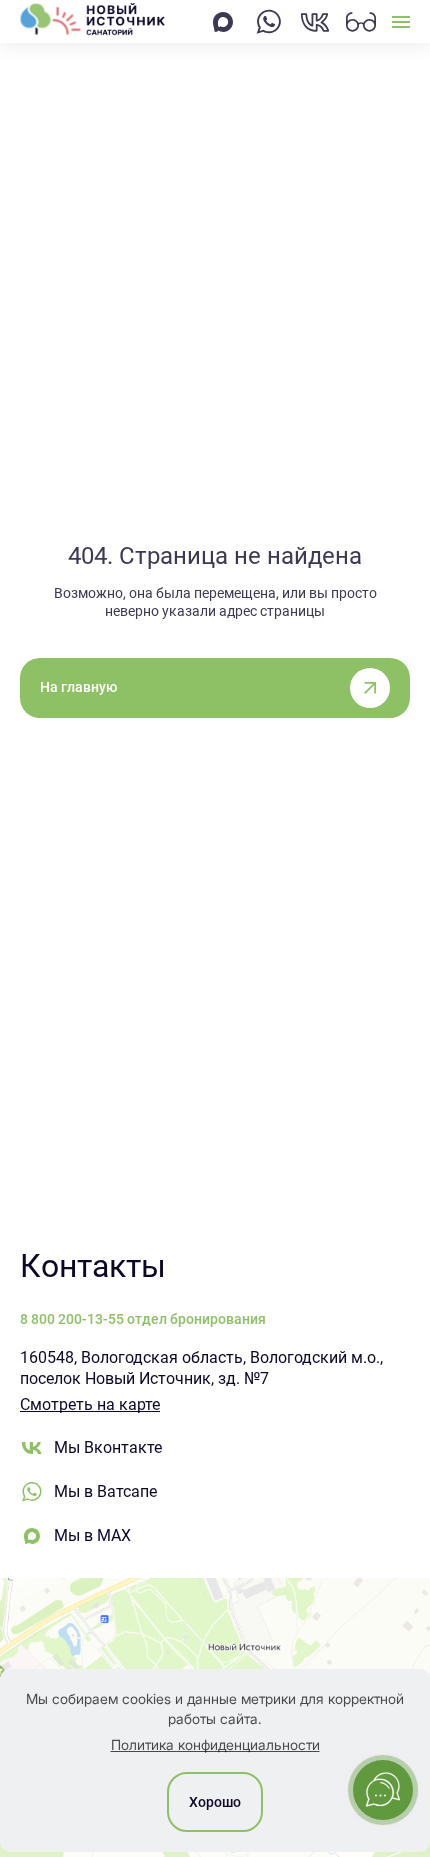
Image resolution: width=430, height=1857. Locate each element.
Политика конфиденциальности (215, 1744)
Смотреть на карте (90, 1404)
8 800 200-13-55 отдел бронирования (143, 1319)
